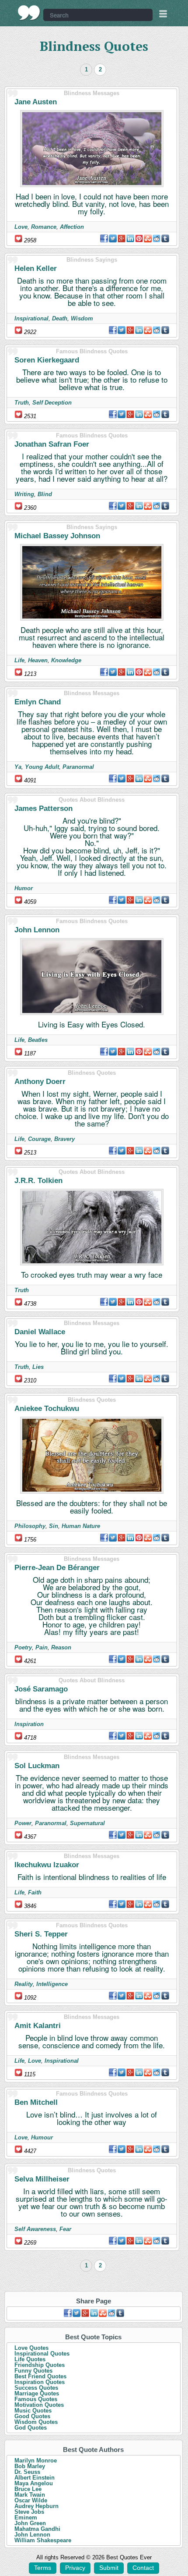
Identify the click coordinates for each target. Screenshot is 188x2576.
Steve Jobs (29, 2512)
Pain (42, 1647)
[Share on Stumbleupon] (148, 238)
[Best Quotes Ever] (29, 13)
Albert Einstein (35, 2478)
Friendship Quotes (40, 2365)
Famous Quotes (36, 2399)
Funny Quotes (33, 2371)
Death (60, 318)
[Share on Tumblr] (165, 238)
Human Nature (81, 1526)
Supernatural (87, 1823)
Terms (43, 2568)
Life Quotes (30, 2359)
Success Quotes (36, 2388)
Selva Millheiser (42, 2179)
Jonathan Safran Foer (52, 444)
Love (21, 227)
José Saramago (41, 1689)
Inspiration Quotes (40, 2382)
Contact (143, 2568)
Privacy (75, 2568)
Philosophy (30, 1526)
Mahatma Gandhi (37, 2529)
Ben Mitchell (36, 2102)
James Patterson (44, 808)
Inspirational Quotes (42, 2354)
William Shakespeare (43, 2540)
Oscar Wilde (31, 2500)
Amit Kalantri (38, 2026)
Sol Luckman (37, 1766)
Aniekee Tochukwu (47, 1409)
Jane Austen (36, 102)
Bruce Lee (28, 2489)
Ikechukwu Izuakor (47, 1865)
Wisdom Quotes (36, 2422)
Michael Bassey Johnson (57, 536)
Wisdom (82, 318)
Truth (22, 403)
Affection (72, 227)
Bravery (64, 1139)
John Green (30, 2523)
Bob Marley (30, 2466)
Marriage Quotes (37, 2393)
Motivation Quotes (39, 2405)
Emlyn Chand (38, 702)
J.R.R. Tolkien (38, 1181)
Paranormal (78, 767)
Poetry (23, 1647)
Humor (24, 888)
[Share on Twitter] (113, 238)
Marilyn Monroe (36, 2461)
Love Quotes (31, 2348)
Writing (24, 494)
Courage (39, 1139)
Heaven (38, 660)
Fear (65, 2229)
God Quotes (31, 2428)
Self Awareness (35, 2229)
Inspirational (31, 318)
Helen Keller (36, 268)
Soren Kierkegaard (47, 360)
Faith (35, 1892)
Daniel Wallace (40, 1332)
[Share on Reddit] (157, 238)
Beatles (38, 1040)
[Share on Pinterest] (139, 238)
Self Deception (52, 403)
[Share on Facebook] (104, 238)
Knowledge (66, 660)
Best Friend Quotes (40, 2376)
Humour (42, 2137)
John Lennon (37, 930)
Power (23, 1823)
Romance (44, 227)
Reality (24, 1984)
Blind (45, 494)
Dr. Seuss (27, 2472)
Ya (18, 767)
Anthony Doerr (40, 1082)
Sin (54, 1526)
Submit (109, 2568)
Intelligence (52, 1984)
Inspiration (29, 1724)
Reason (61, 1647)
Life (19, 660)
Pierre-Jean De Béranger (57, 1568)
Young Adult (42, 767)
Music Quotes (33, 2411)
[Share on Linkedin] (130, 238)
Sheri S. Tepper (41, 1934)
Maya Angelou (34, 2483)
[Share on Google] (122, 238)
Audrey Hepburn (37, 2506)
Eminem (26, 2517)
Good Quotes (32, 2416)
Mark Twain (30, 2495)
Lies (38, 1367)
